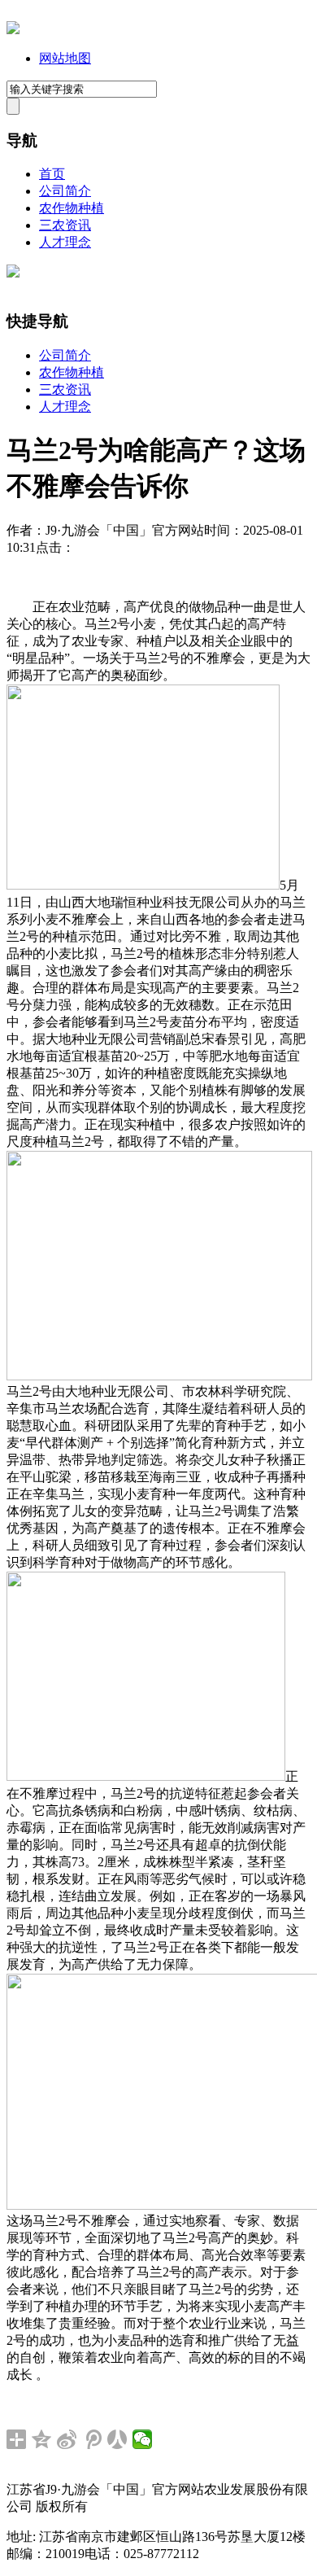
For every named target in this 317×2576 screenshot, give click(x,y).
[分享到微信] (143, 2439)
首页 (52, 174)
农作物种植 (72, 208)
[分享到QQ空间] (42, 2439)
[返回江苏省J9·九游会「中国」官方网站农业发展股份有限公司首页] (13, 30)
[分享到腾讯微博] (92, 2439)
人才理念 (65, 242)
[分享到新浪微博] (67, 2439)
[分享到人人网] (117, 2439)
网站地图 (65, 58)
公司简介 (65, 191)
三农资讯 (65, 225)
